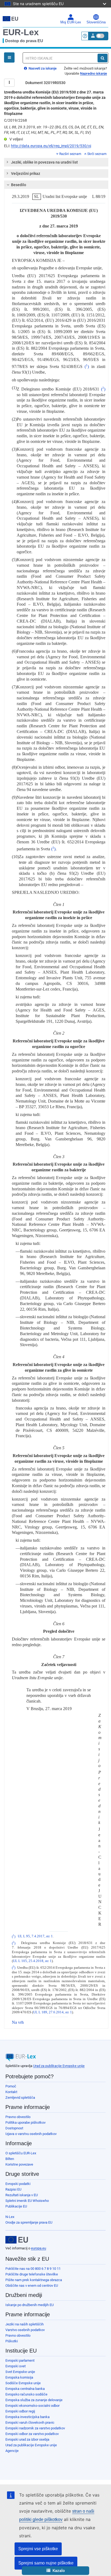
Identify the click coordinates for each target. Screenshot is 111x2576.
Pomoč (11, 2086)
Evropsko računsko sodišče (26, 2394)
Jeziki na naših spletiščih (25, 2324)
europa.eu (39, 2248)
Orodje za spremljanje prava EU (29, 2222)
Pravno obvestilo (18, 2117)
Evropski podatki (18, 2184)
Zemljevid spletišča (20, 2098)
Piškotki (12, 2341)
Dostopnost (14, 2128)
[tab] (56, 162)
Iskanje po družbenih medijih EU (30, 2305)
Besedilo (19, 185)
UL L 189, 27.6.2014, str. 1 (53, 2012)
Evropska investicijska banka (27, 2417)
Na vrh (18, 2022)
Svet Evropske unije (20, 2372)
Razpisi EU (13, 2189)
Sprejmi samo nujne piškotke (46, 2563)
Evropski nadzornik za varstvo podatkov (35, 2428)
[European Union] (17, 2240)
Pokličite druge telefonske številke (32, 2274)
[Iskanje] (103, 58)
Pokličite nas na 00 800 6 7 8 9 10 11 (33, 2269)
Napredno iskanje (93, 73)
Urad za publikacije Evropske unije (59, 2066)
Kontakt (11, 2092)
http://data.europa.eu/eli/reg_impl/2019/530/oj (51, 146)
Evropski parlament (20, 2360)
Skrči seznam (97, 154)
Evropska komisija (19, 2377)
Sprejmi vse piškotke (38, 2549)
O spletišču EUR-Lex (21, 2153)
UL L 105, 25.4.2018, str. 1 (32, 1961)
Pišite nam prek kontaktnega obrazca (34, 2280)
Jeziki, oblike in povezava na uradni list (44, 162)
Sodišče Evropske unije (23, 2383)
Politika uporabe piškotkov (25, 2122)
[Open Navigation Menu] (9, 57)
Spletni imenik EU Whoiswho (27, 2201)
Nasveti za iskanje (42, 68)
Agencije (12, 2451)
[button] (55, 2571)
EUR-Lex (21, 32)
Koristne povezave (19, 2164)
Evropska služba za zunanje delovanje (34, 2400)
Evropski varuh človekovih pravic (30, 2423)
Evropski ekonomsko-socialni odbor (32, 2406)
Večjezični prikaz (26, 174)
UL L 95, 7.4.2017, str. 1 (35, 1936)
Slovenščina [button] (96, 22)
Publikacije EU (16, 2206)
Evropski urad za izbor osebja (27, 2439)
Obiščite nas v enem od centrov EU (32, 2286)
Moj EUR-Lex (71, 22)
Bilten (10, 2159)
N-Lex (10, 2217)
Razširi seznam (70, 154)
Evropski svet (15, 2366)
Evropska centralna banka (25, 2389)
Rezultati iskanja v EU (22, 2195)
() (87, 366)
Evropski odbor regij (20, 2411)
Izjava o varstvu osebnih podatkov (31, 2134)
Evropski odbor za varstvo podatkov (32, 2434)
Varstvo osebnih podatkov (25, 2330)
